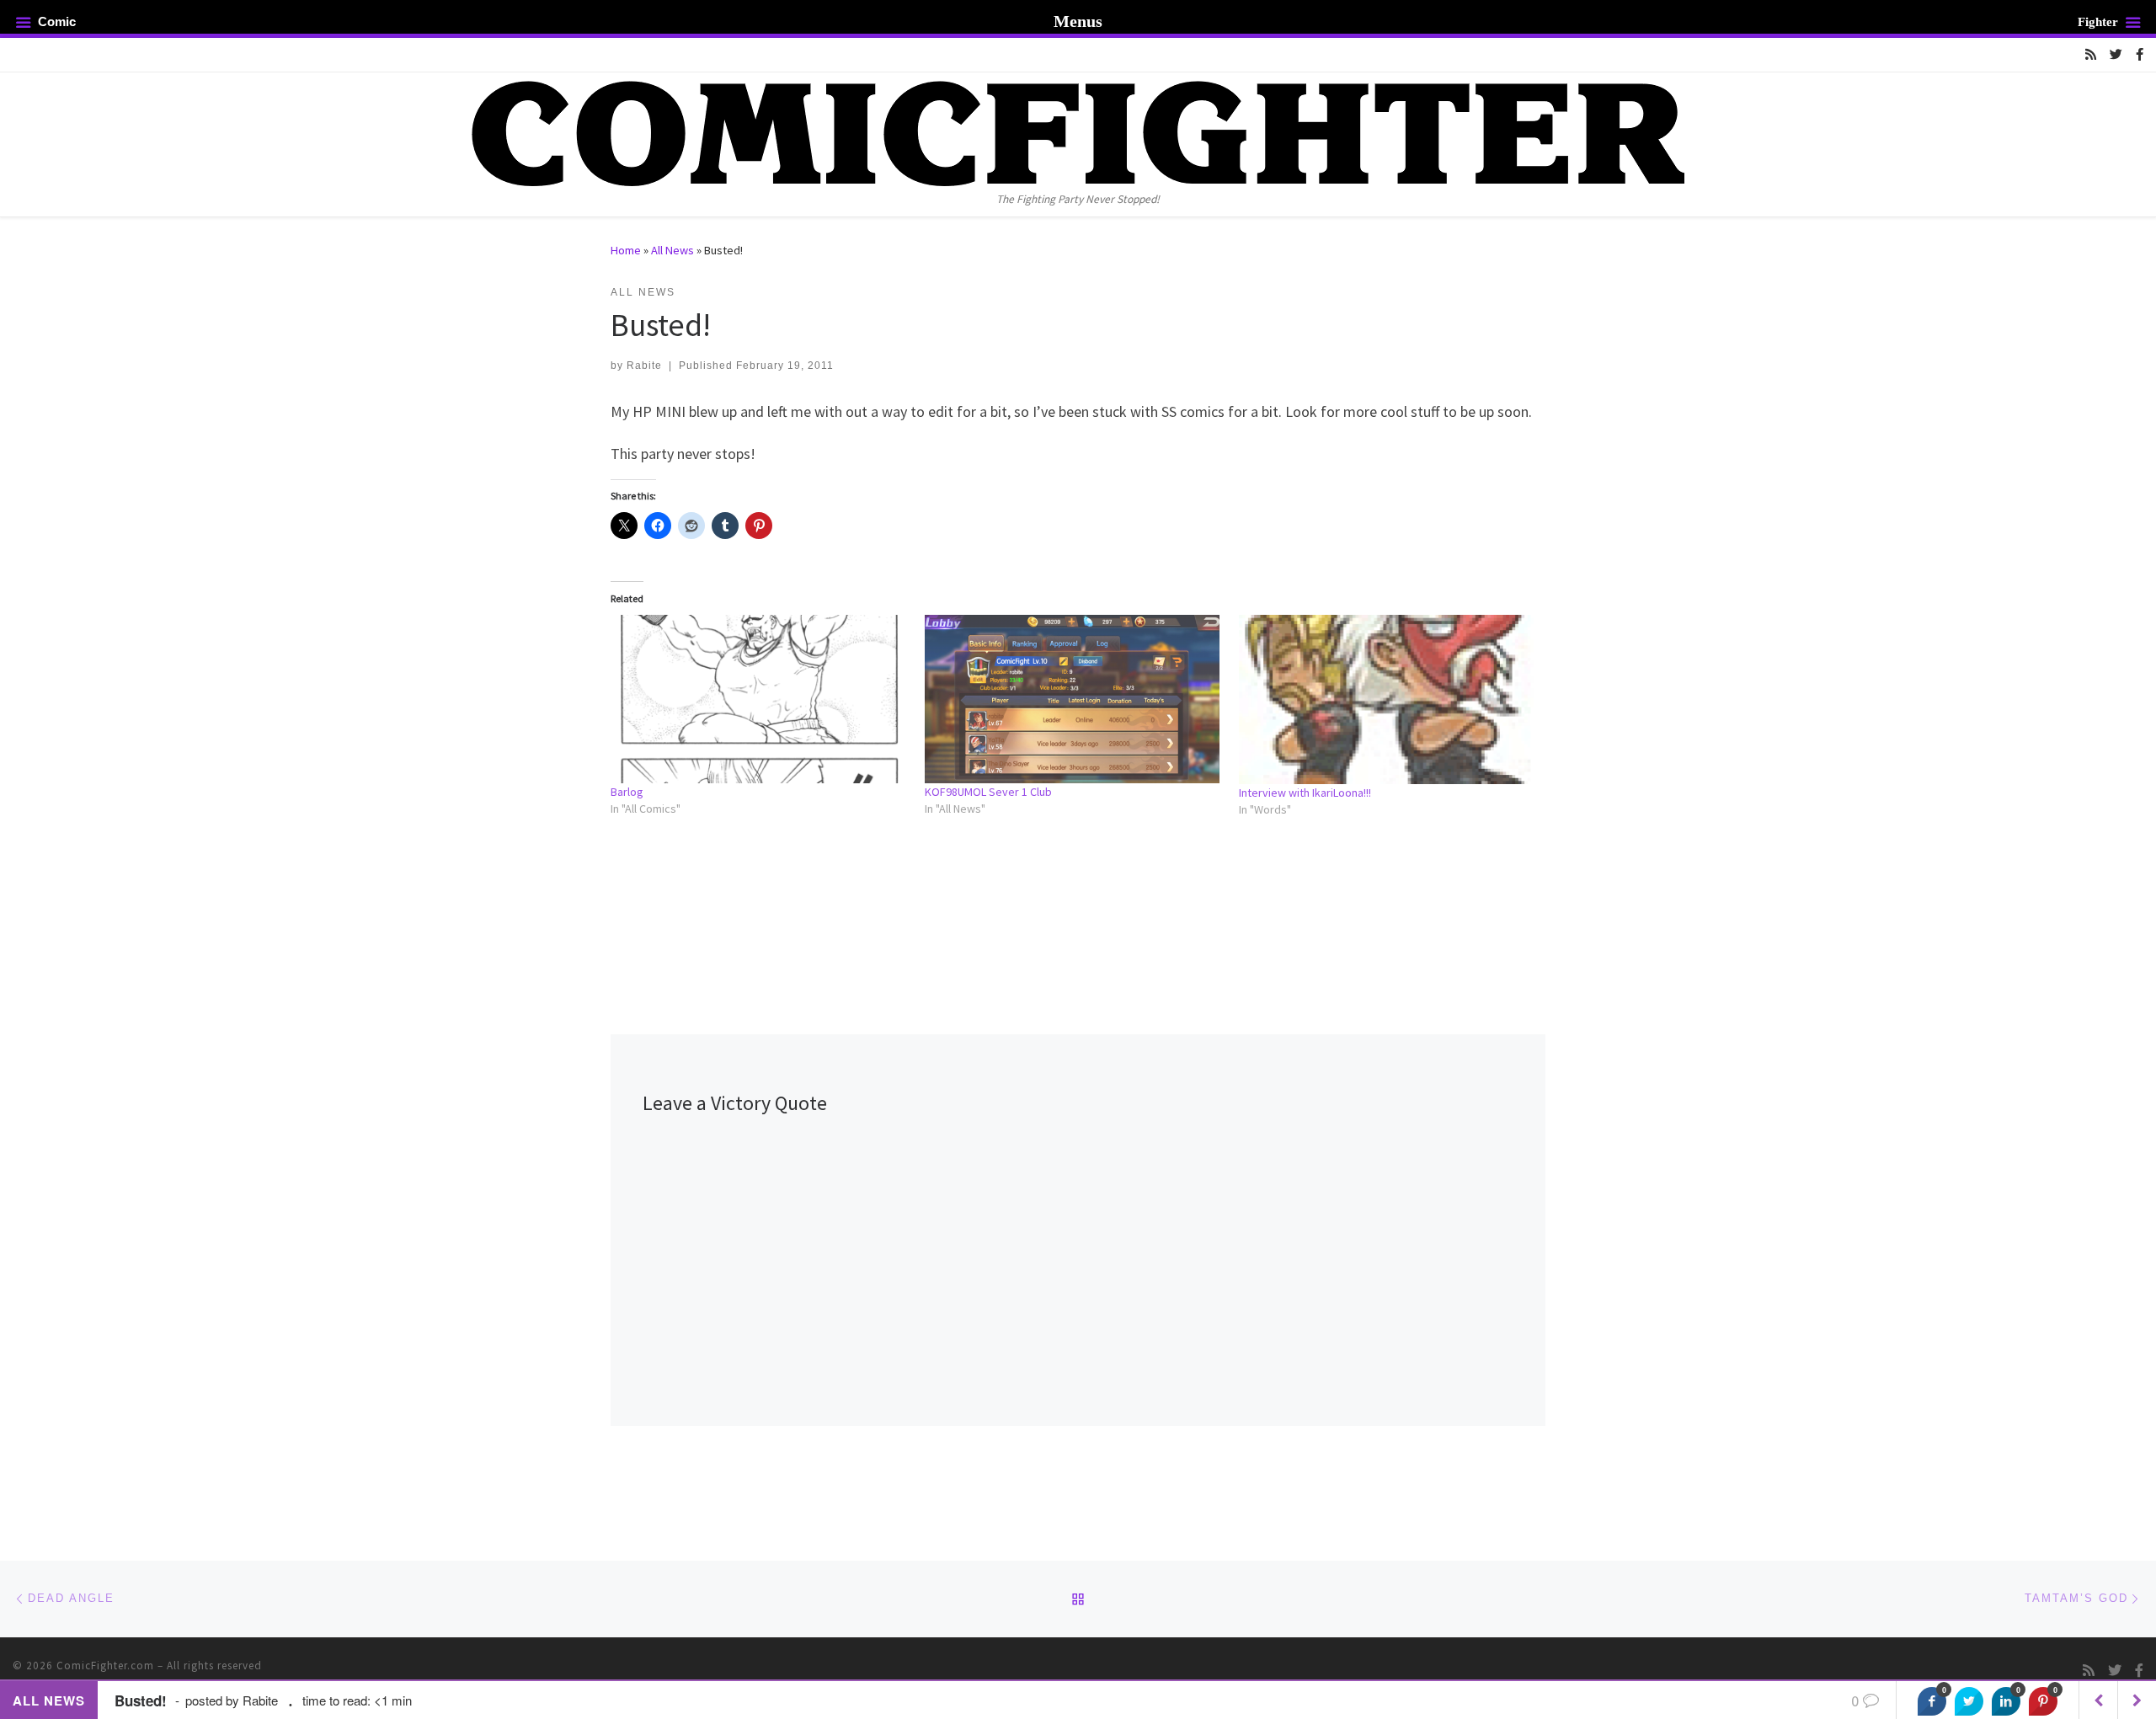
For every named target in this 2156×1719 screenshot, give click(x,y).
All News (672, 250)
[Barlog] (759, 699)
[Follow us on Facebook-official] (2140, 54)
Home (626, 250)
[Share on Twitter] (1969, 1701)
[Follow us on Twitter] (2116, 54)
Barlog (627, 792)
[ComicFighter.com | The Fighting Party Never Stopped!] (1078, 131)
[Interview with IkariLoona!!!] (1388, 699)
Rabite (644, 366)
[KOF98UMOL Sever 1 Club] (1073, 699)
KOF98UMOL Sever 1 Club (988, 792)
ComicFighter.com (105, 1666)
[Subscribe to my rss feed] (2091, 54)
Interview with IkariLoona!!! (1305, 793)
